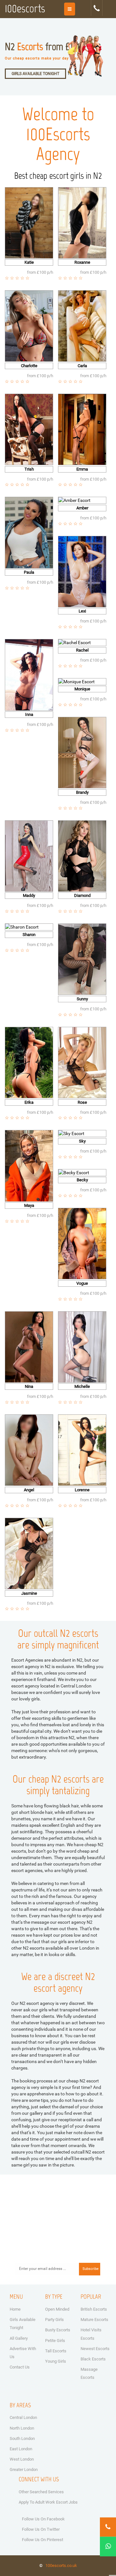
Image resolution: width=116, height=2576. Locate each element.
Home (15, 2309)
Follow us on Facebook (43, 2519)
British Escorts (94, 2309)
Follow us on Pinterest (43, 2540)
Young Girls (56, 2361)
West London (22, 2459)
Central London (23, 2417)
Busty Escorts (58, 2330)
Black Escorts (93, 2359)
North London (22, 2428)
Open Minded (57, 2309)
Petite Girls (55, 2341)
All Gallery (19, 2338)
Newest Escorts (95, 2349)
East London (21, 2449)
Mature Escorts (94, 2320)
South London (22, 2438)
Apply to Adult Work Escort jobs (48, 2502)
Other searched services (41, 2492)
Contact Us (20, 2367)
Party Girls (54, 2320)
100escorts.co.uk (61, 2565)
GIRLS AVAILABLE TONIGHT (35, 74)
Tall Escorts (56, 2351)
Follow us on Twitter (41, 2529)
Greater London (24, 2470)
